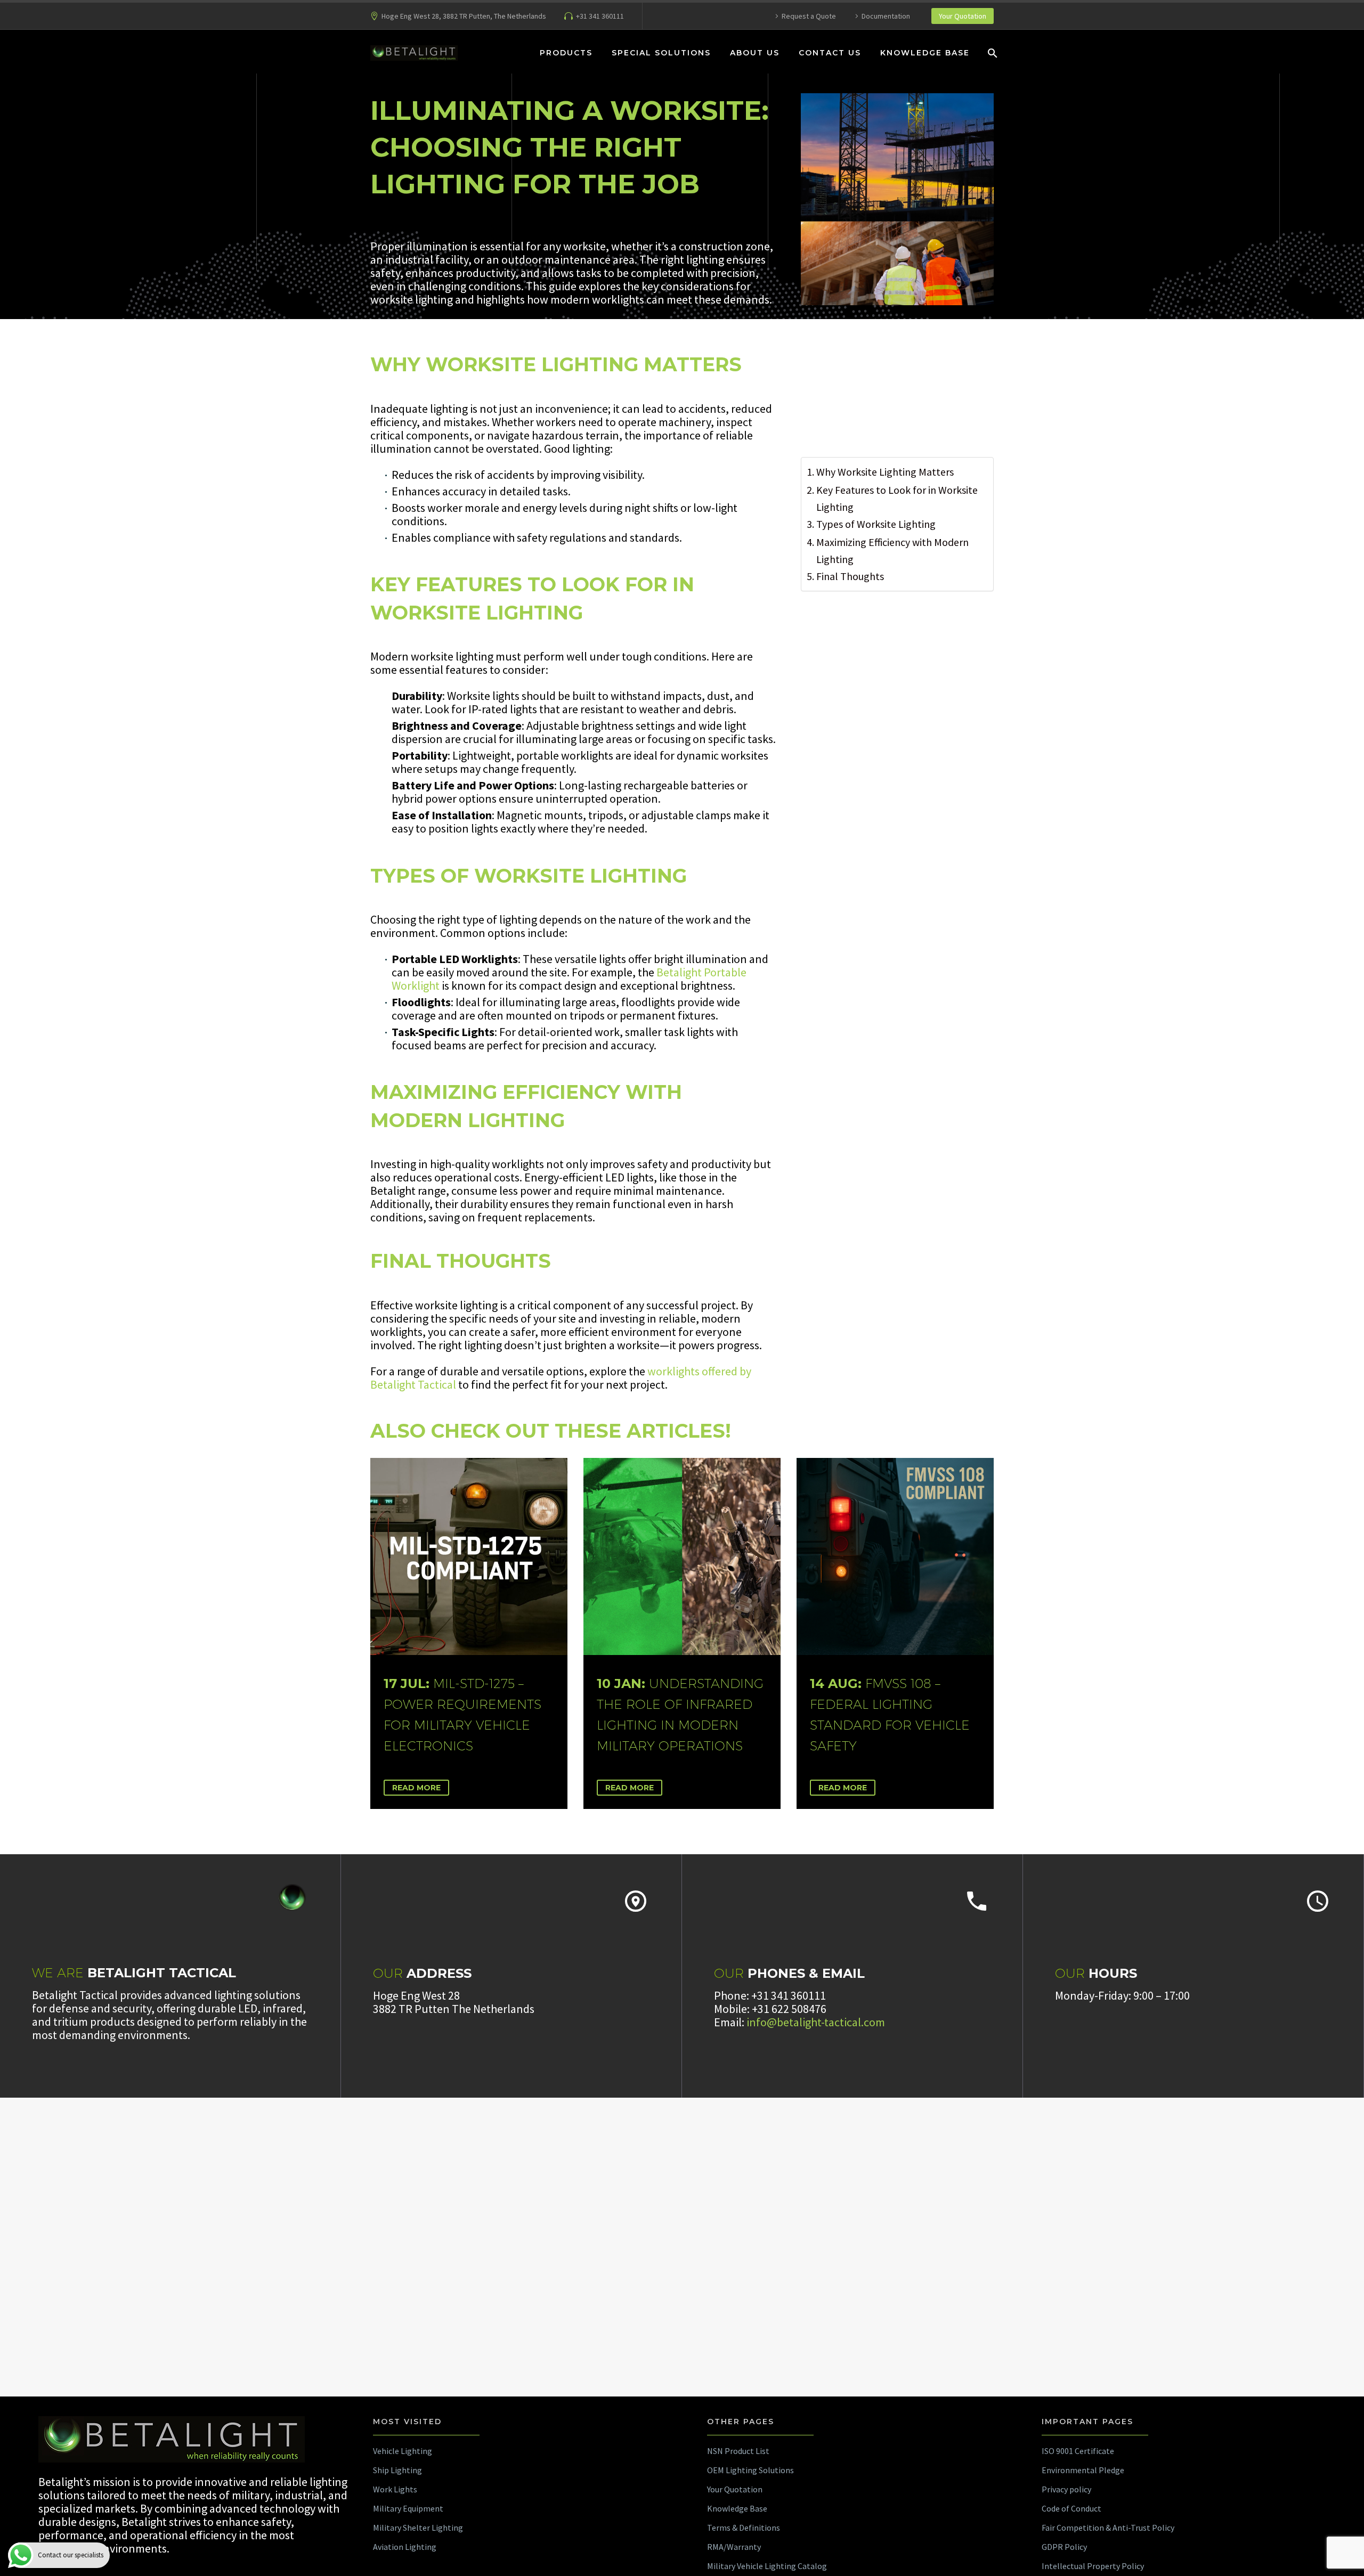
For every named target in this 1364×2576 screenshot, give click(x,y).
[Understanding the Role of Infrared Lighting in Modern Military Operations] (682, 1556)
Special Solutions (661, 53)
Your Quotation (963, 16)
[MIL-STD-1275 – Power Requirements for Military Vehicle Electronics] (469, 1556)
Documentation (886, 16)
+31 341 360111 (600, 16)
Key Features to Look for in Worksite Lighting (897, 498)
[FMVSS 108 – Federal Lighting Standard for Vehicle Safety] (895, 1556)
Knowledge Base (925, 53)
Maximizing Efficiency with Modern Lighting (892, 551)
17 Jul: (462, 1714)
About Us (755, 53)
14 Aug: (890, 1714)
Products (566, 53)
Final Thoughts (850, 576)
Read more (416, 1788)
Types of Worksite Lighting (876, 524)
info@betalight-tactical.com (816, 2022)
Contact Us (830, 53)
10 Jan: (680, 1714)
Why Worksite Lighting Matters (885, 472)
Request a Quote (809, 16)
